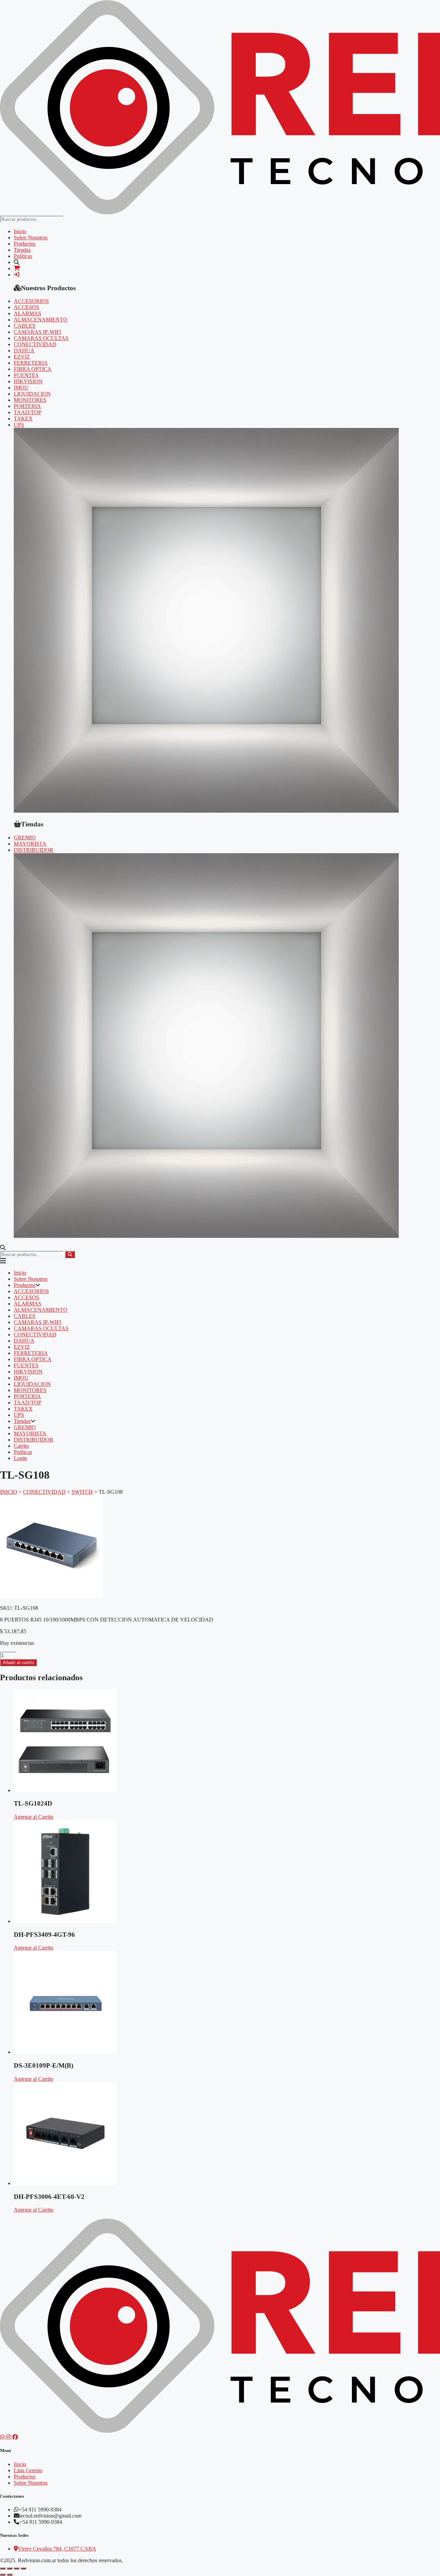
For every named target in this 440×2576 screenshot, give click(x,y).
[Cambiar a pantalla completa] (10, 2568)
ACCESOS (26, 307)
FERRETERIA (31, 363)
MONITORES (30, 400)
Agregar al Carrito (34, 1817)
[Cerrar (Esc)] (23, 2568)
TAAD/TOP (27, 412)
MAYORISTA (30, 844)
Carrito (21, 1446)
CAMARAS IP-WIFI (37, 332)
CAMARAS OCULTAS (41, 338)
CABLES (25, 326)
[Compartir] (16, 2568)
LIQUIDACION (32, 394)
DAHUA (24, 351)
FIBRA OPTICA (33, 369)
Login (20, 1458)
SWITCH (82, 1492)
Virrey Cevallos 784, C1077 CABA (57, 2549)
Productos (25, 244)
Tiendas (22, 250)
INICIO (9, 1492)
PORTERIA (27, 406)
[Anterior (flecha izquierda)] (3, 2575)
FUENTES (26, 375)
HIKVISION (28, 381)
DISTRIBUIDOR (34, 850)
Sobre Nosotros (31, 238)
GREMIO (25, 838)
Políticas (23, 256)
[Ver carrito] (17, 268)
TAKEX (23, 419)
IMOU (21, 388)
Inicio (20, 231)
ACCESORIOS (31, 301)
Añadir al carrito (18, 1663)
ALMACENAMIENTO (41, 320)
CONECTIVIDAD (35, 344)
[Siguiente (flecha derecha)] (10, 2575)
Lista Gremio (28, 2470)
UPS (19, 425)
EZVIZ (22, 357)
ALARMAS (27, 313)
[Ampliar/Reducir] (3, 2568)
